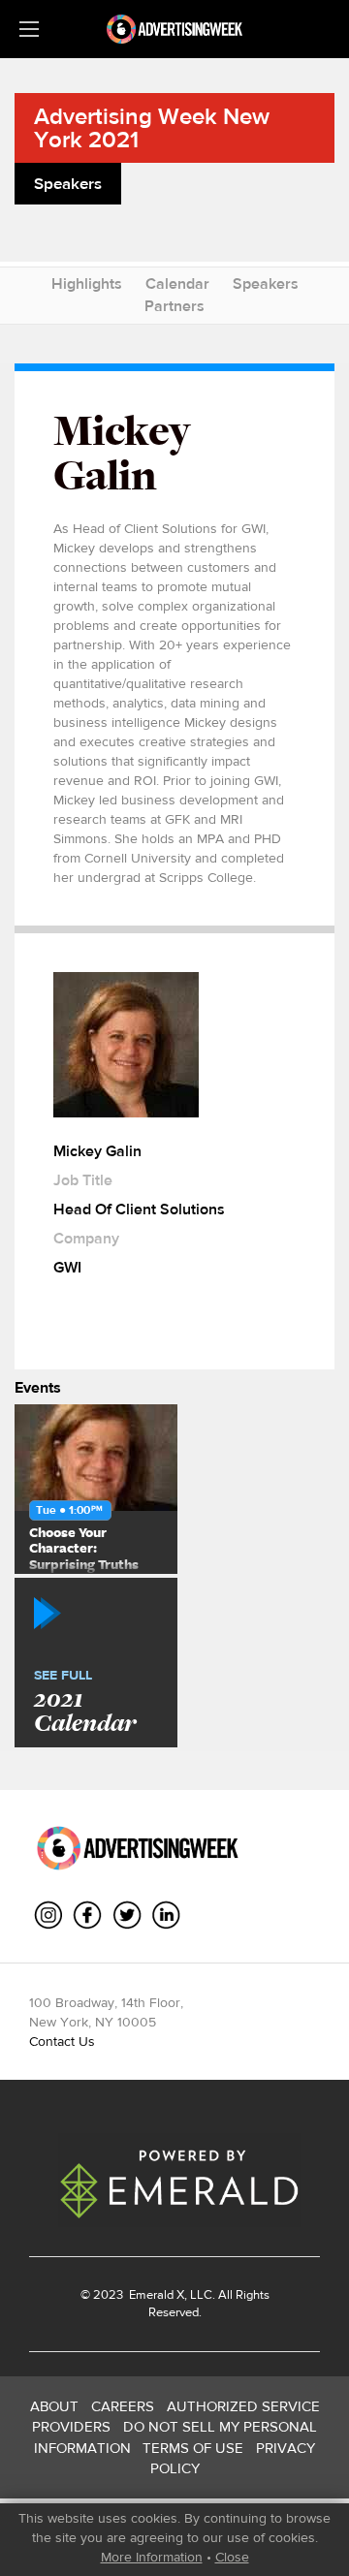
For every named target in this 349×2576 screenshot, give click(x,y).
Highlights (87, 283)
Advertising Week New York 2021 (152, 127)
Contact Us (62, 2041)
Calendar (177, 283)
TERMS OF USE (193, 2448)
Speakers (266, 283)
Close (232, 2557)
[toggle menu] (29, 29)
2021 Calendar (85, 1703)
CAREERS (123, 2406)
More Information (152, 2557)
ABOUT (54, 2406)
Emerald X (155, 2294)
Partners (174, 306)
